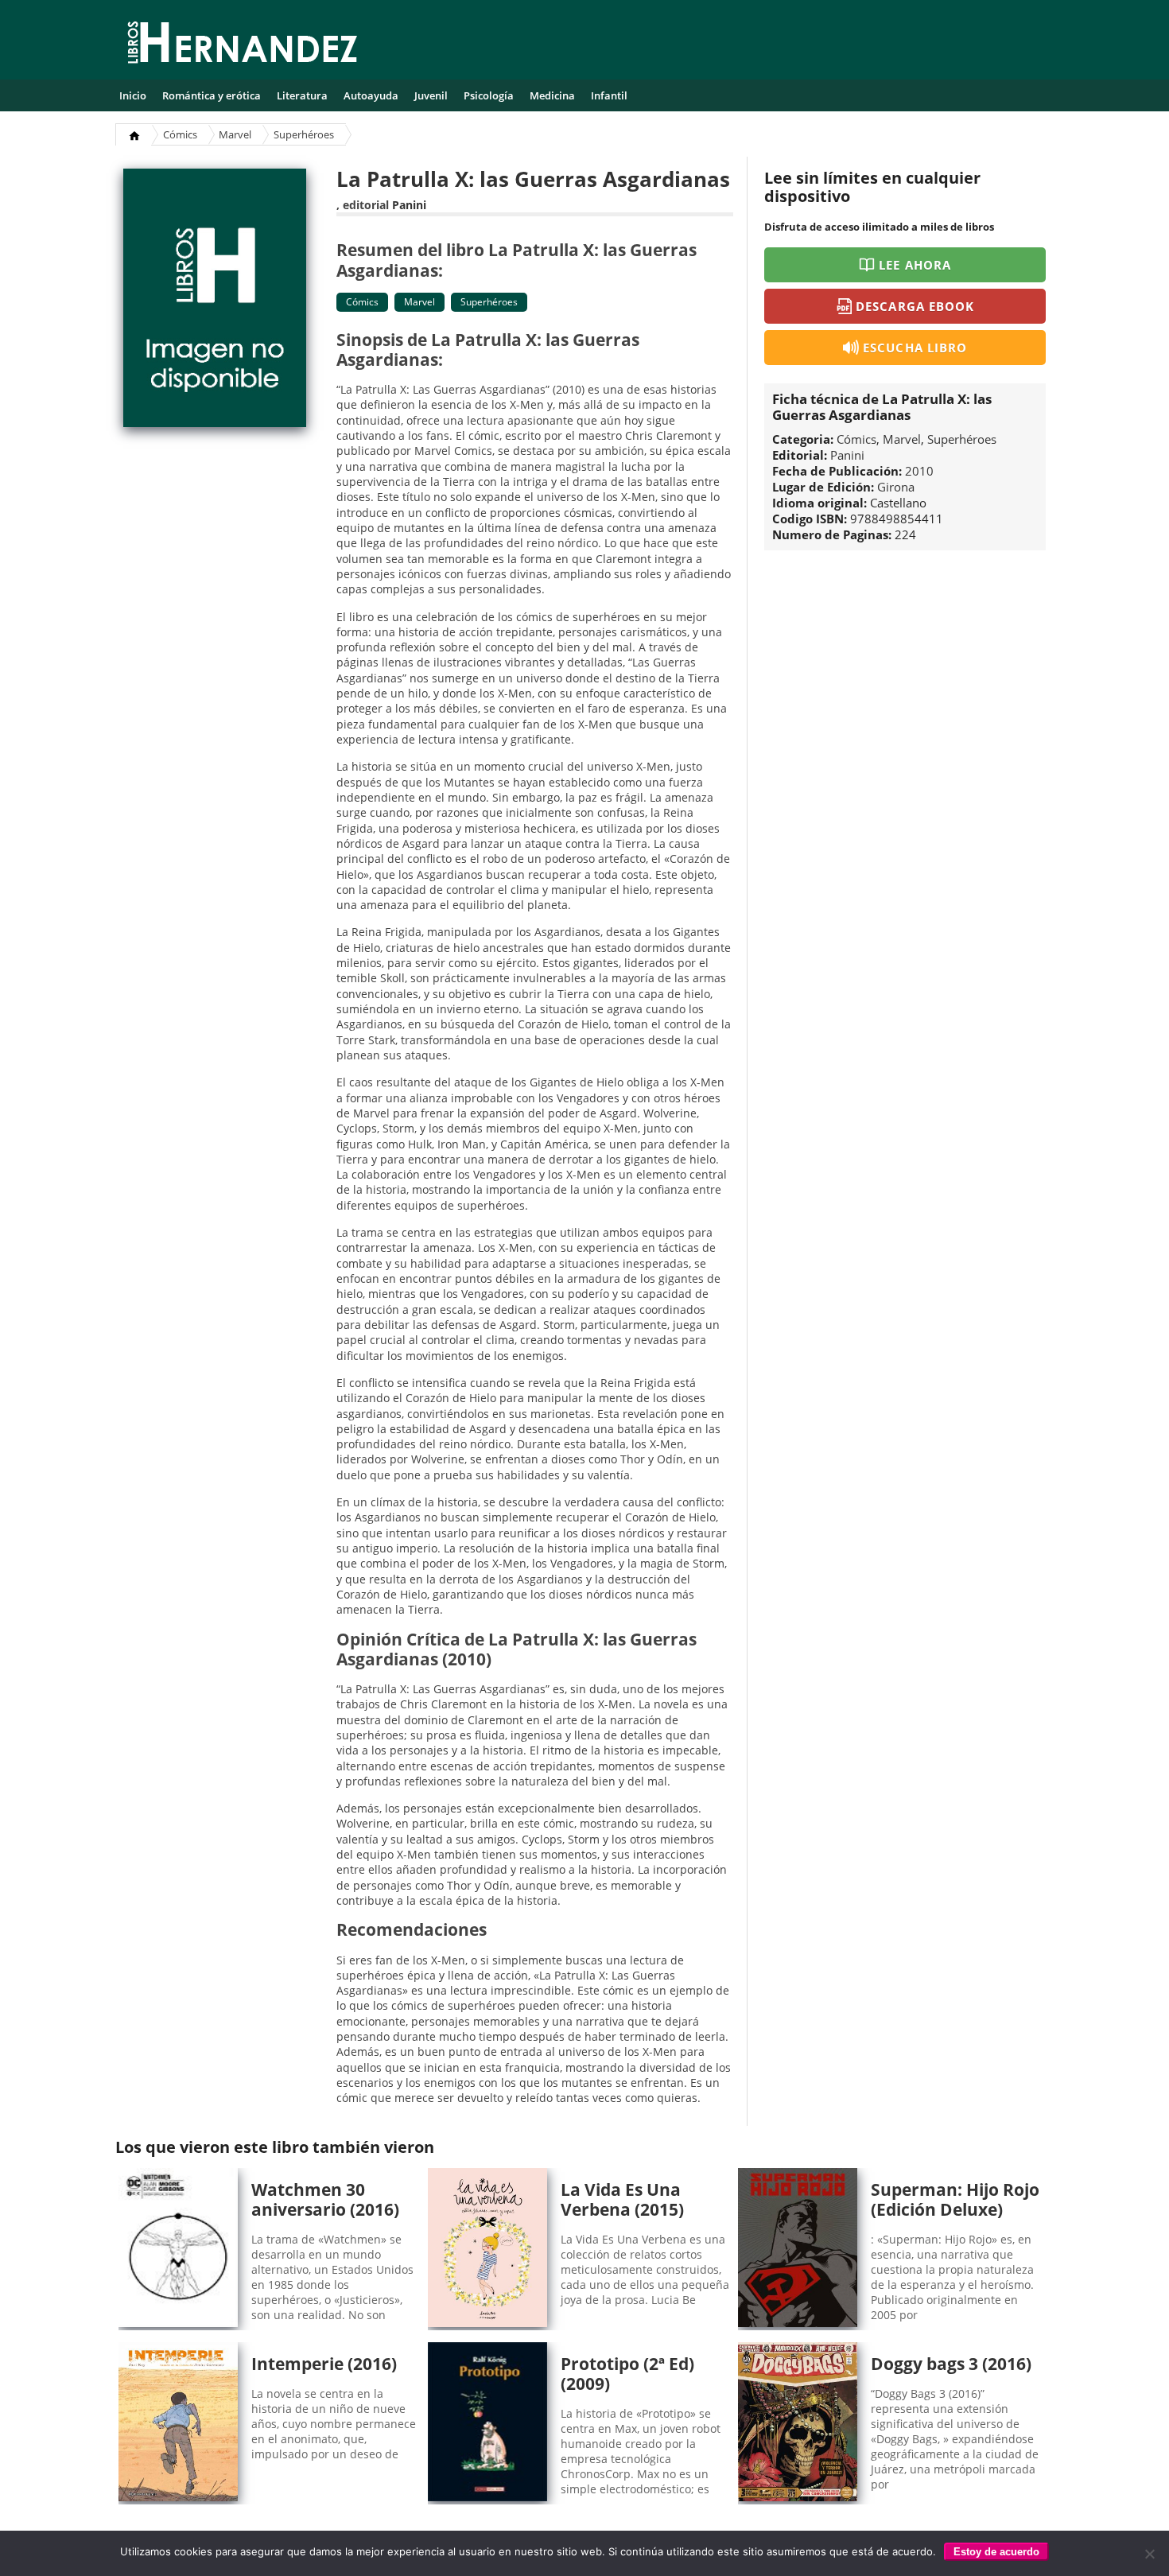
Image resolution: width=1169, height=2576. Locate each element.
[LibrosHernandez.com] (243, 45)
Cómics (180, 134)
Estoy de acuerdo (996, 2552)
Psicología (489, 95)
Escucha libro (915, 348)
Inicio (133, 95)
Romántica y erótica (212, 95)
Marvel (235, 134)
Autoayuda (371, 95)
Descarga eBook (915, 306)
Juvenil (431, 95)
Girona (896, 487)
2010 (919, 471)
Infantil (609, 95)
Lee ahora (915, 265)
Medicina (552, 95)
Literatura (302, 95)
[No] (1149, 2554)
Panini (409, 205)
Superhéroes (304, 134)
